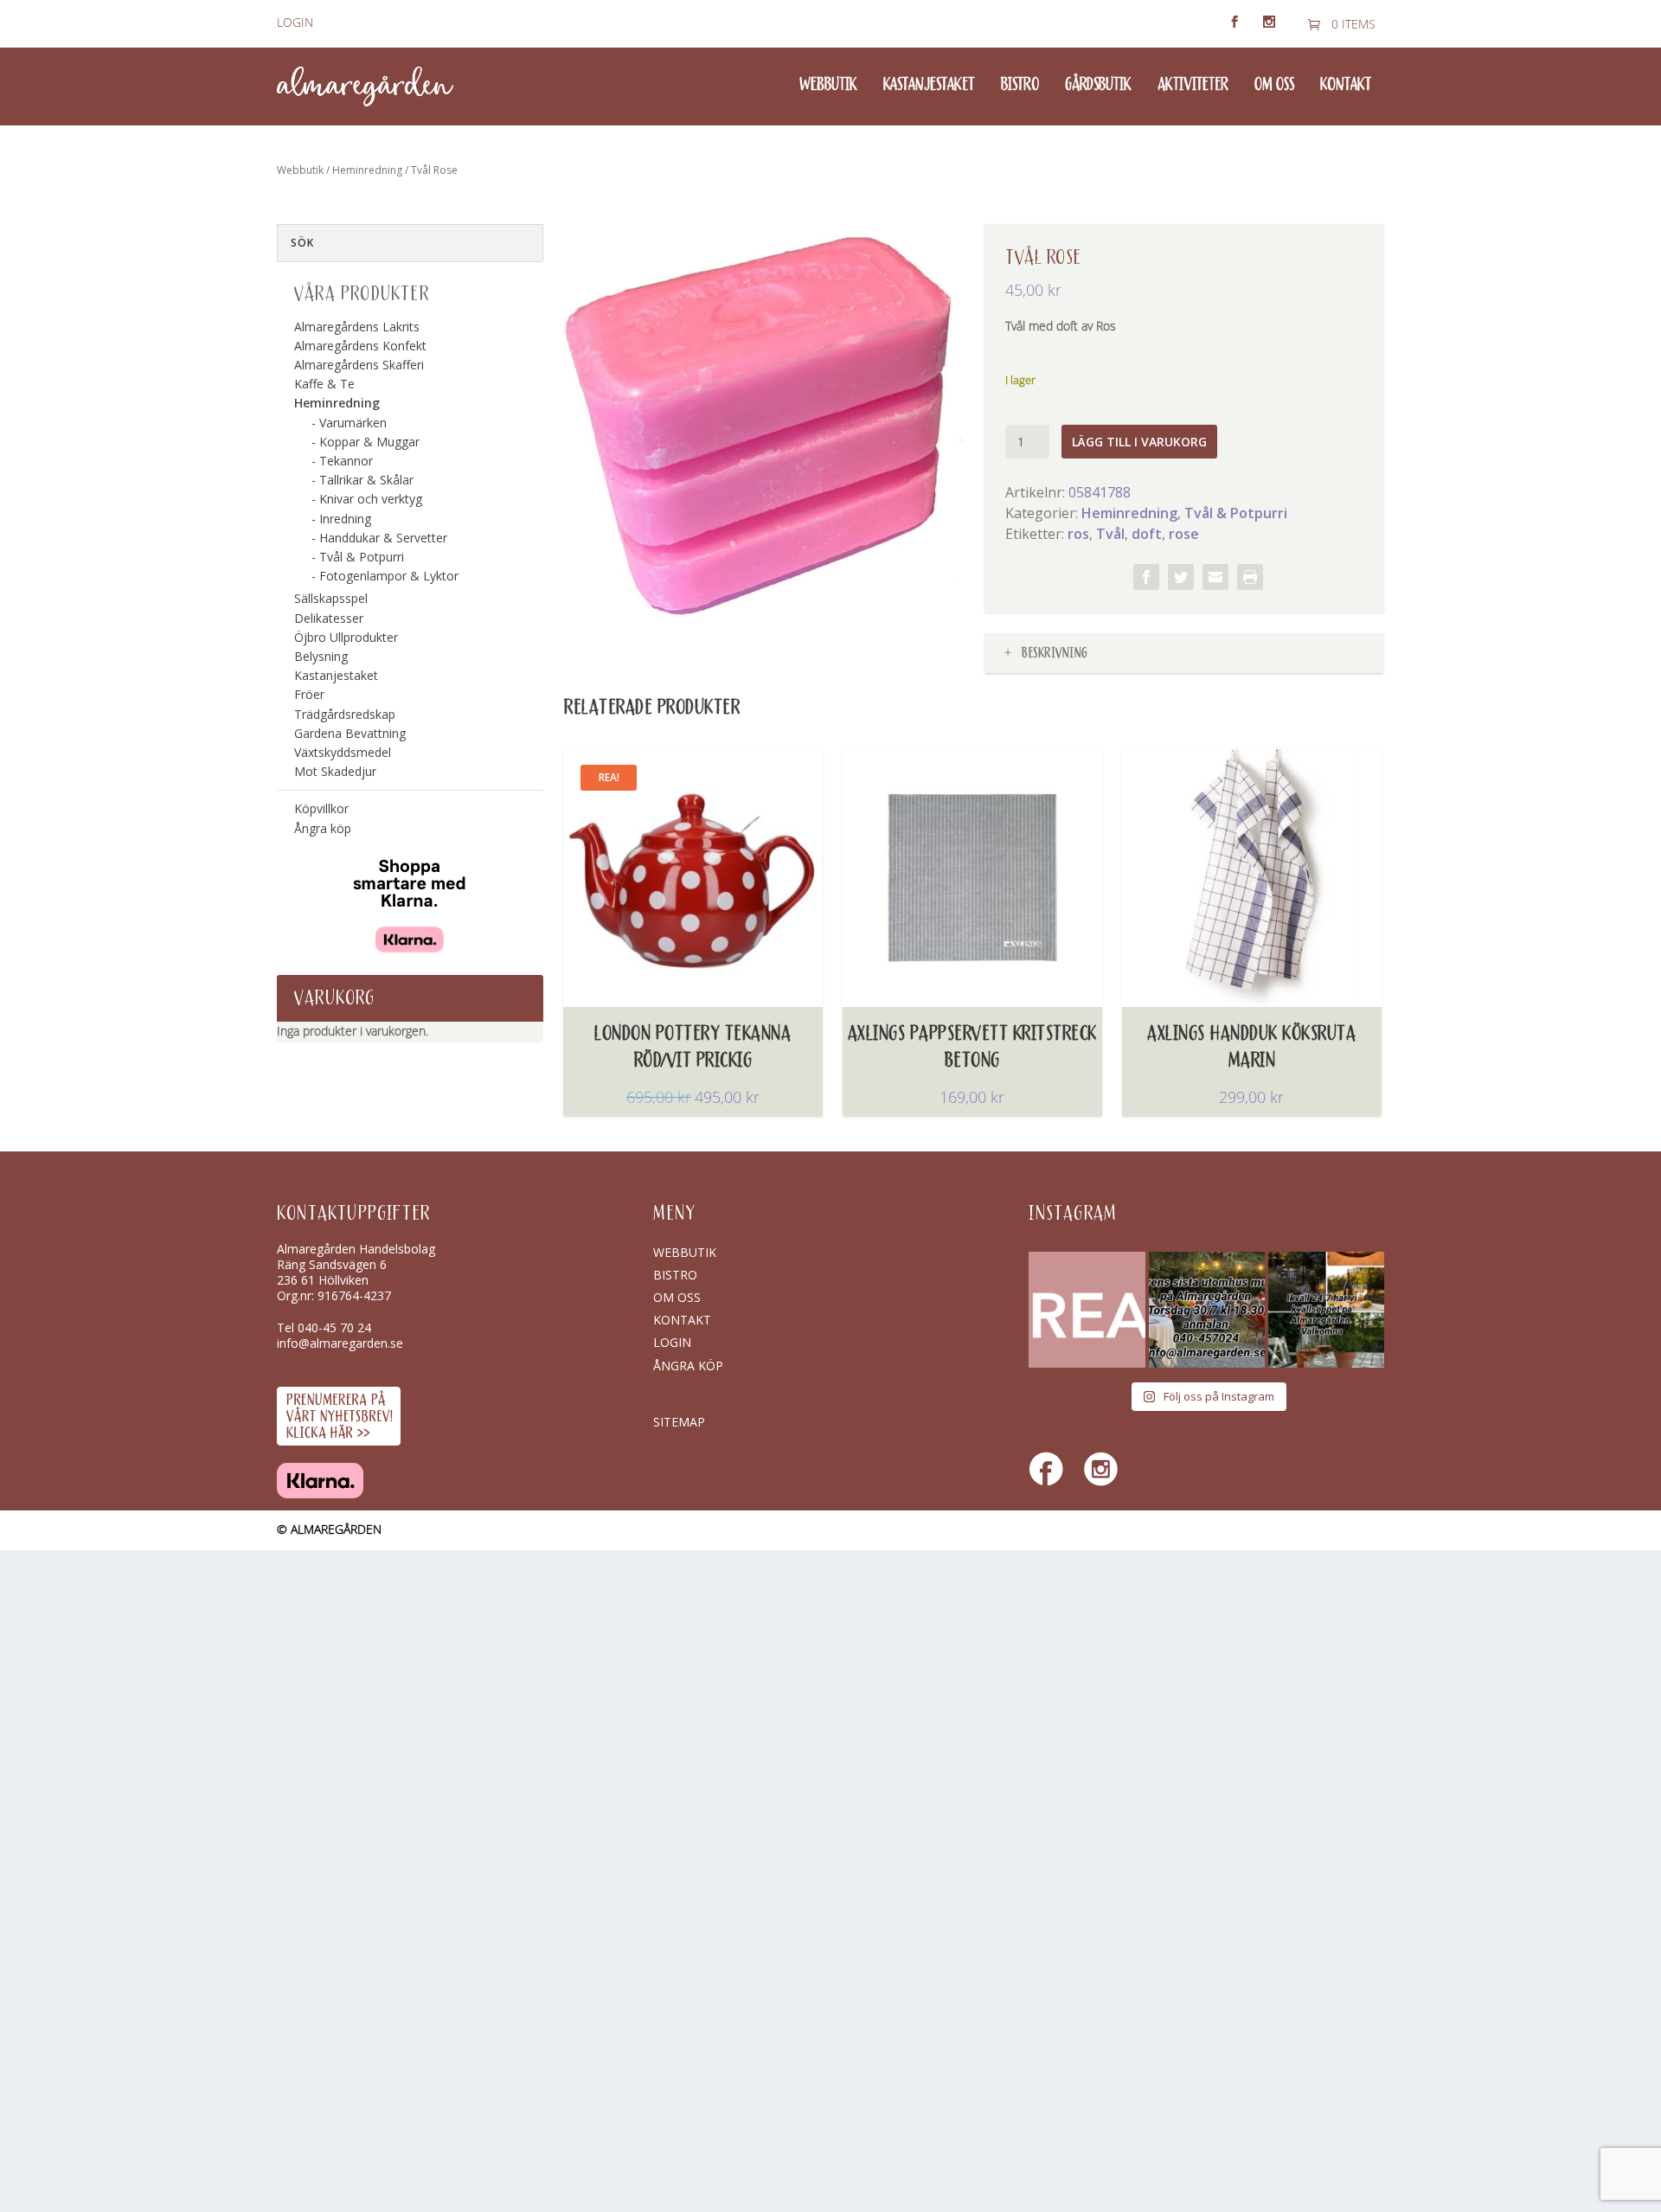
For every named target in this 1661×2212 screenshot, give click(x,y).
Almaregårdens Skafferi (359, 365)
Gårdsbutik (1098, 86)
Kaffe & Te (324, 384)
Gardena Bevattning (350, 733)
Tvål (1110, 534)
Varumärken (353, 423)
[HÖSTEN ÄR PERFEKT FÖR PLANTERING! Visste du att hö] (1087, 1310)
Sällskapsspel (331, 598)
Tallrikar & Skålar (366, 480)
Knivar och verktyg (371, 499)
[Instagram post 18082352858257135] (1207, 1310)
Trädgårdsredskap (345, 714)
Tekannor (346, 461)
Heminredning (367, 170)
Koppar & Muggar (369, 442)
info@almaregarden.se (340, 1343)
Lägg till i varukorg (1139, 442)
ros (1078, 534)
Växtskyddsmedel (343, 752)
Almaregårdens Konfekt (360, 346)
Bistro (1020, 86)
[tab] (1184, 654)
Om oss (1274, 86)
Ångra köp (323, 828)
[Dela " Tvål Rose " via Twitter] (1181, 577)
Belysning (321, 656)
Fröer (309, 694)
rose (1184, 534)
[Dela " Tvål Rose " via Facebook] (1146, 577)
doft (1147, 534)
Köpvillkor (321, 808)
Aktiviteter (1193, 86)
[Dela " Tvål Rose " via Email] (1215, 577)
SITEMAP (679, 1422)
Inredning (345, 519)
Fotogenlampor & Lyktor (389, 576)
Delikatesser (329, 618)
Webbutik (828, 86)
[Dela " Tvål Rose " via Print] (1250, 577)
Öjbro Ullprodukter (346, 637)
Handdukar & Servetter (383, 538)
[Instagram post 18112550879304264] (1326, 1310)
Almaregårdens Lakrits (357, 327)
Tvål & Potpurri (1236, 513)
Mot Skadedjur (335, 771)
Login (295, 23)
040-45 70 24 (334, 1327)
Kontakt (1346, 86)
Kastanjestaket (929, 86)
